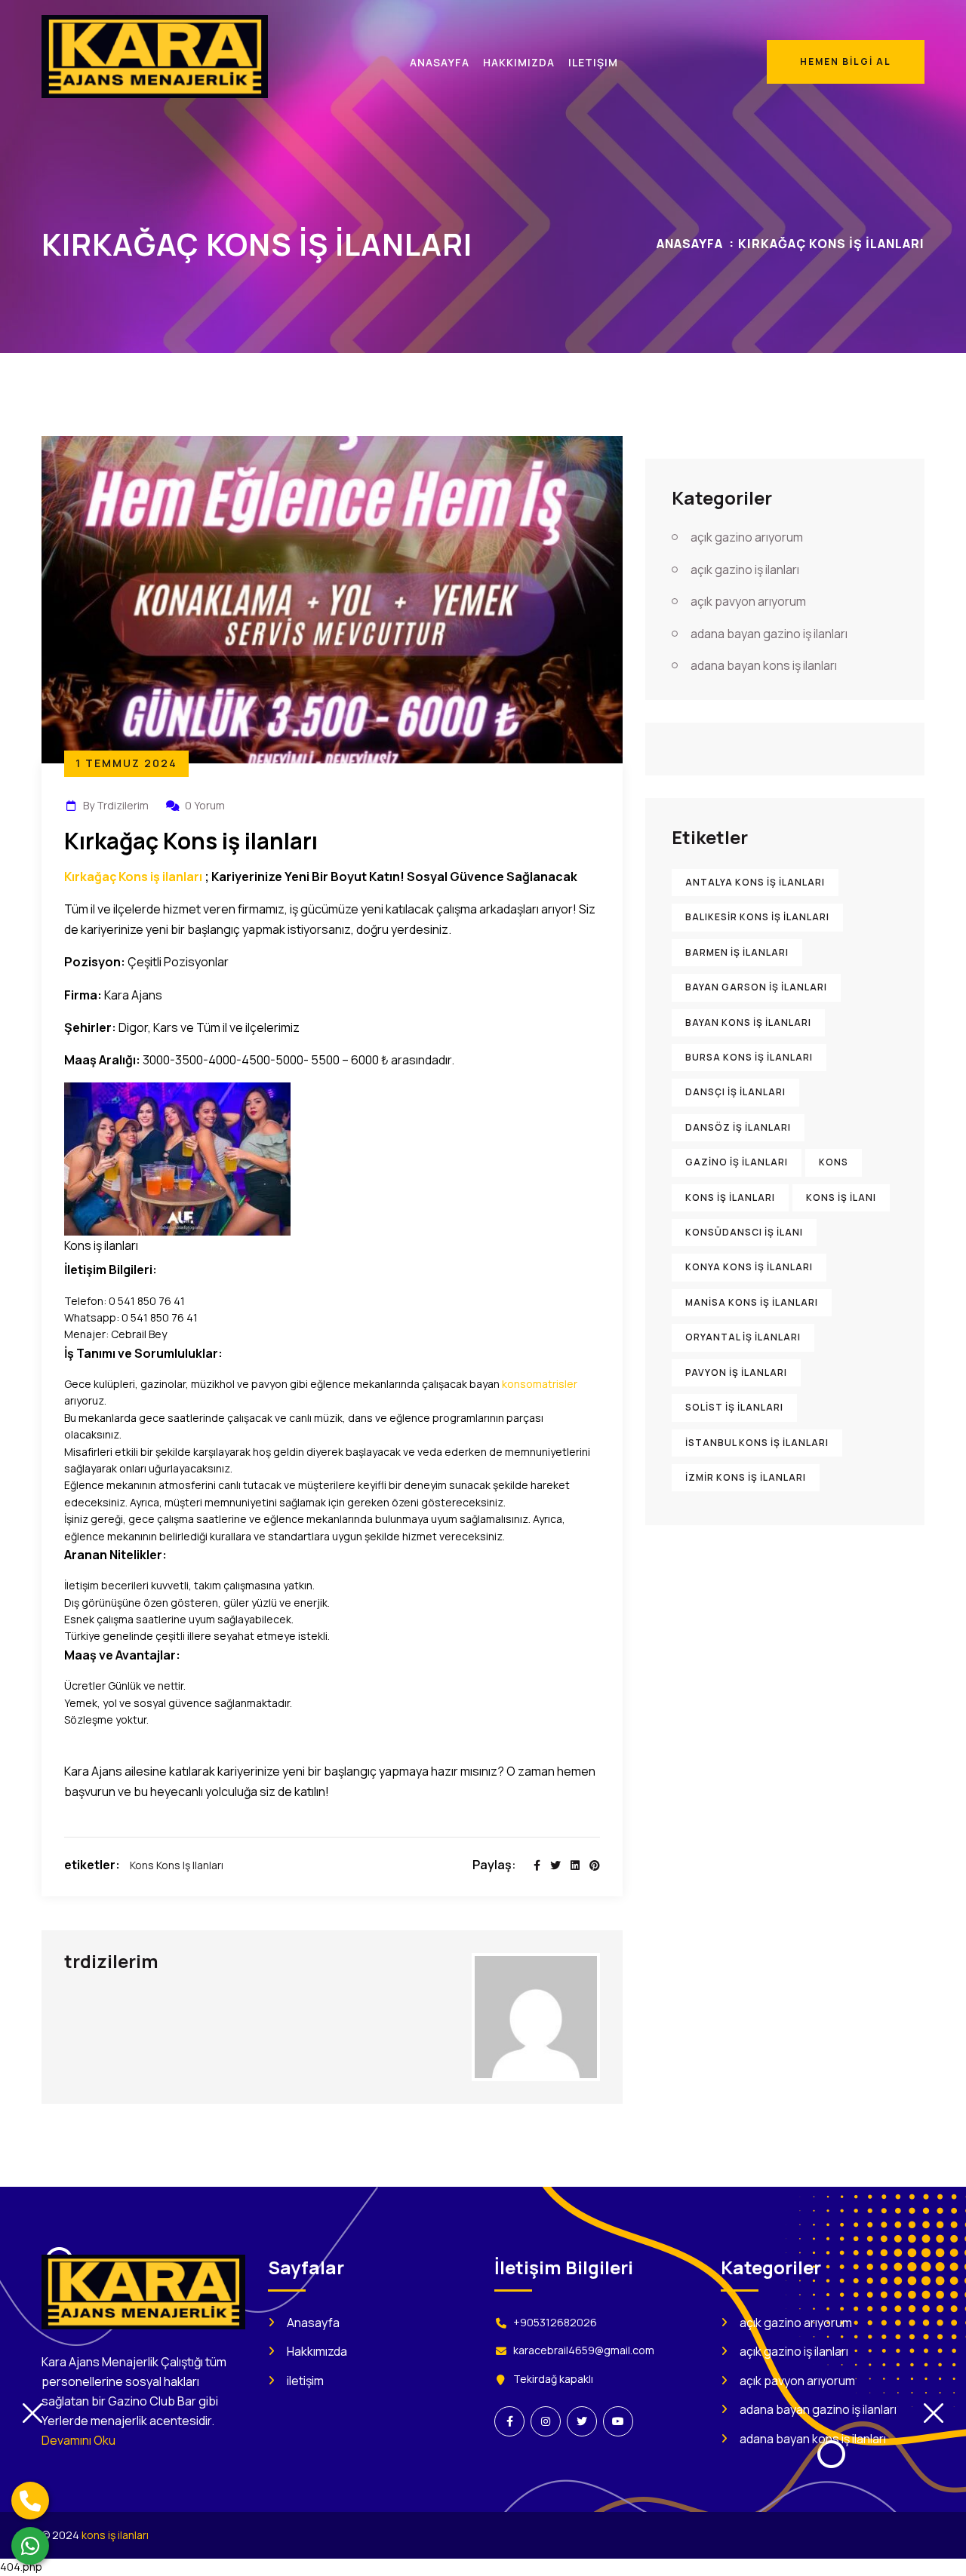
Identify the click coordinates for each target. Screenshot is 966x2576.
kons (142, 1865)
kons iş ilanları (190, 1865)
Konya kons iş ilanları (749, 1268)
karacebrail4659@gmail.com (584, 2350)
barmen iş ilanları (737, 952)
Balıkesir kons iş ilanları (757, 918)
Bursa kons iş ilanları (749, 1057)
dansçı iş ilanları (735, 1093)
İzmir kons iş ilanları (746, 1477)
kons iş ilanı (841, 1197)
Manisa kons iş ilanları (752, 1302)
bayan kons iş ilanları (748, 1022)
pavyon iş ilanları (736, 1372)
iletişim (305, 2381)
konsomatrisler (540, 1384)
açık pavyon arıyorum (748, 601)
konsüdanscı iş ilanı (744, 1232)
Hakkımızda (317, 2351)
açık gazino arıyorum (747, 538)
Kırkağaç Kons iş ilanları (133, 877)
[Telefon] (30, 2501)
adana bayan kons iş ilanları (764, 665)
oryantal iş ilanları (743, 1338)
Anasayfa (690, 244)
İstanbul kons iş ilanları (757, 1443)
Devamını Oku (78, 2440)
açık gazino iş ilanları (745, 570)
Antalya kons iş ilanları (755, 882)
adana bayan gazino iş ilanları (769, 634)
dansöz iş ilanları (738, 1127)
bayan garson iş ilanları (756, 987)
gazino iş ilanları (737, 1162)
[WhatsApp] (30, 2546)
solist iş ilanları (734, 1407)
